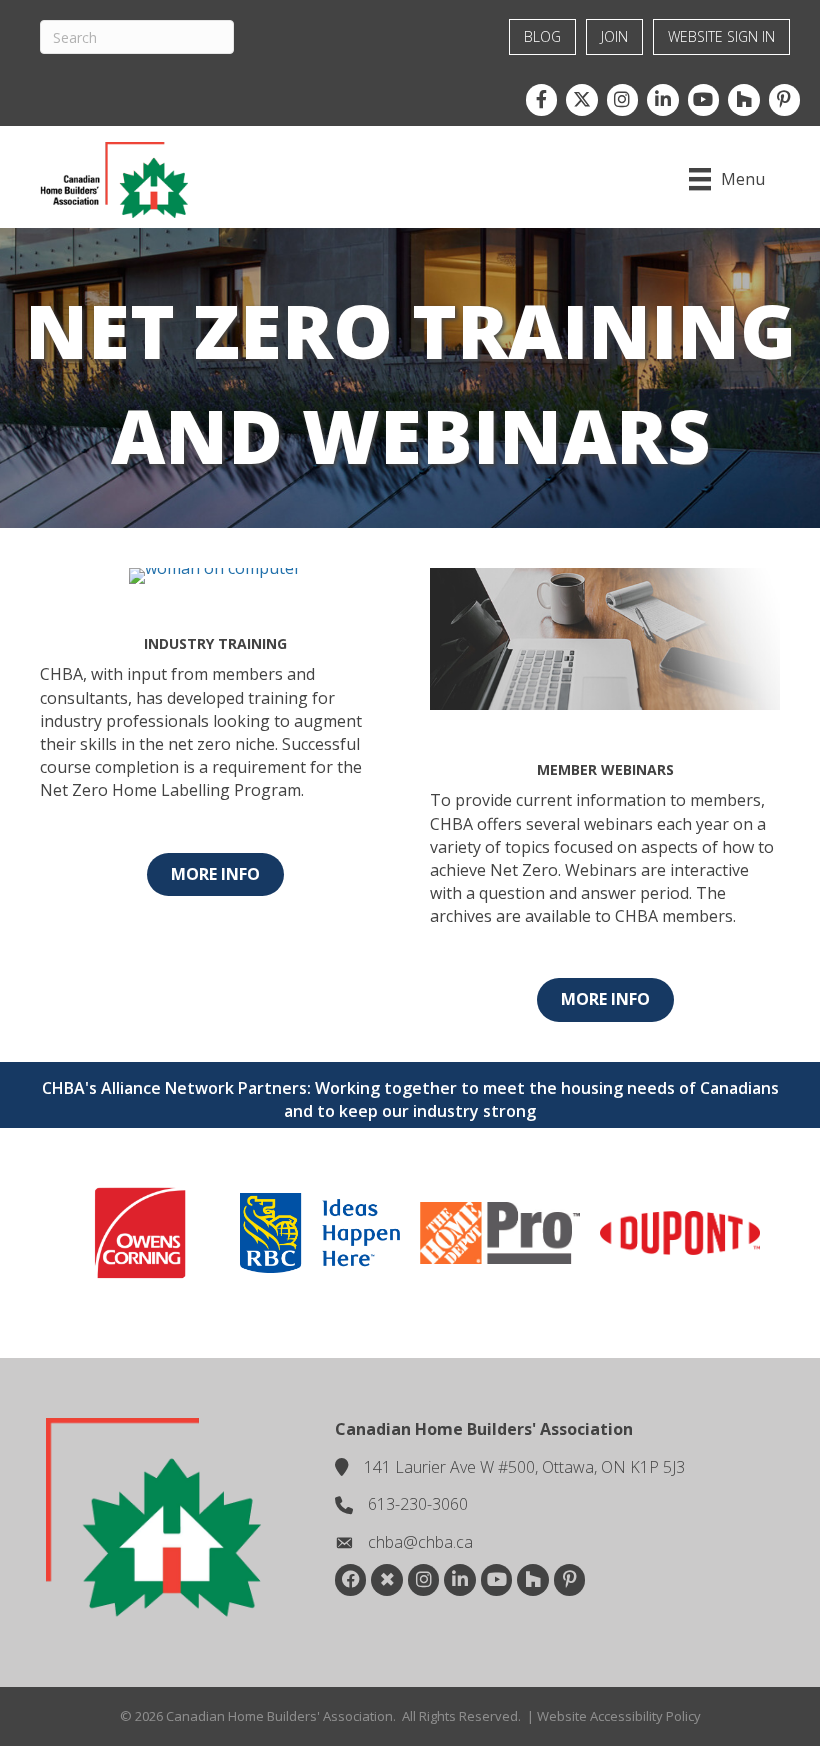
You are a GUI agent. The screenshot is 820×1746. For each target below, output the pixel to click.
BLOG (542, 36)
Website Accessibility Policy (619, 1716)
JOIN (614, 36)
